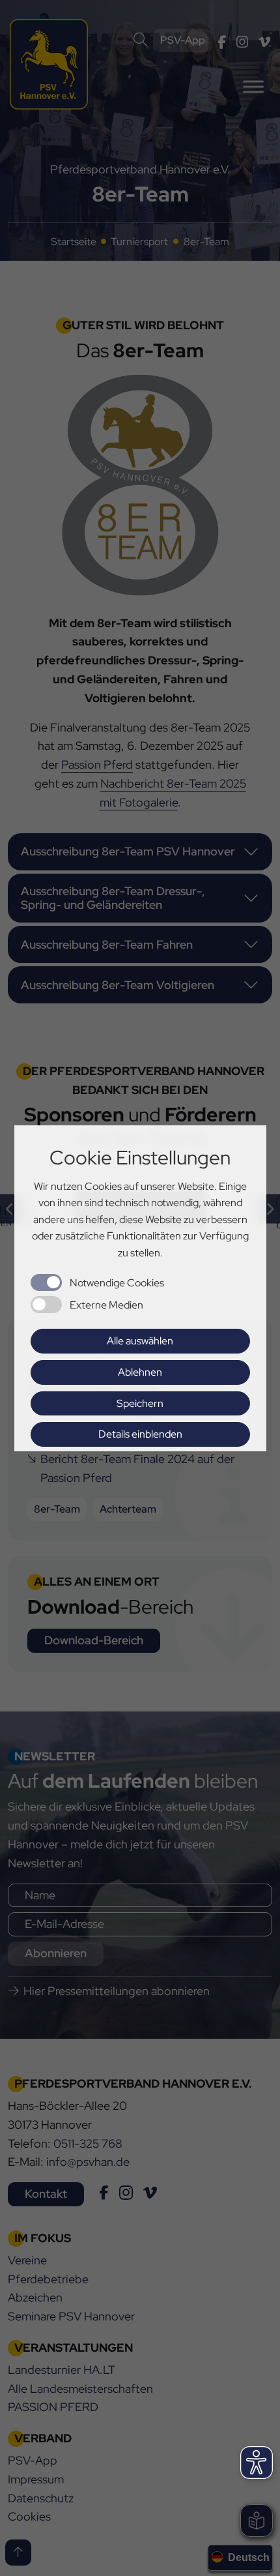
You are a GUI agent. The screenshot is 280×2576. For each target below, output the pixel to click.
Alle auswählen (140, 1341)
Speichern (140, 1403)
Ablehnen (140, 1372)
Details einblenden (140, 1434)
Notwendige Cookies (117, 1283)
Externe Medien (106, 1305)
